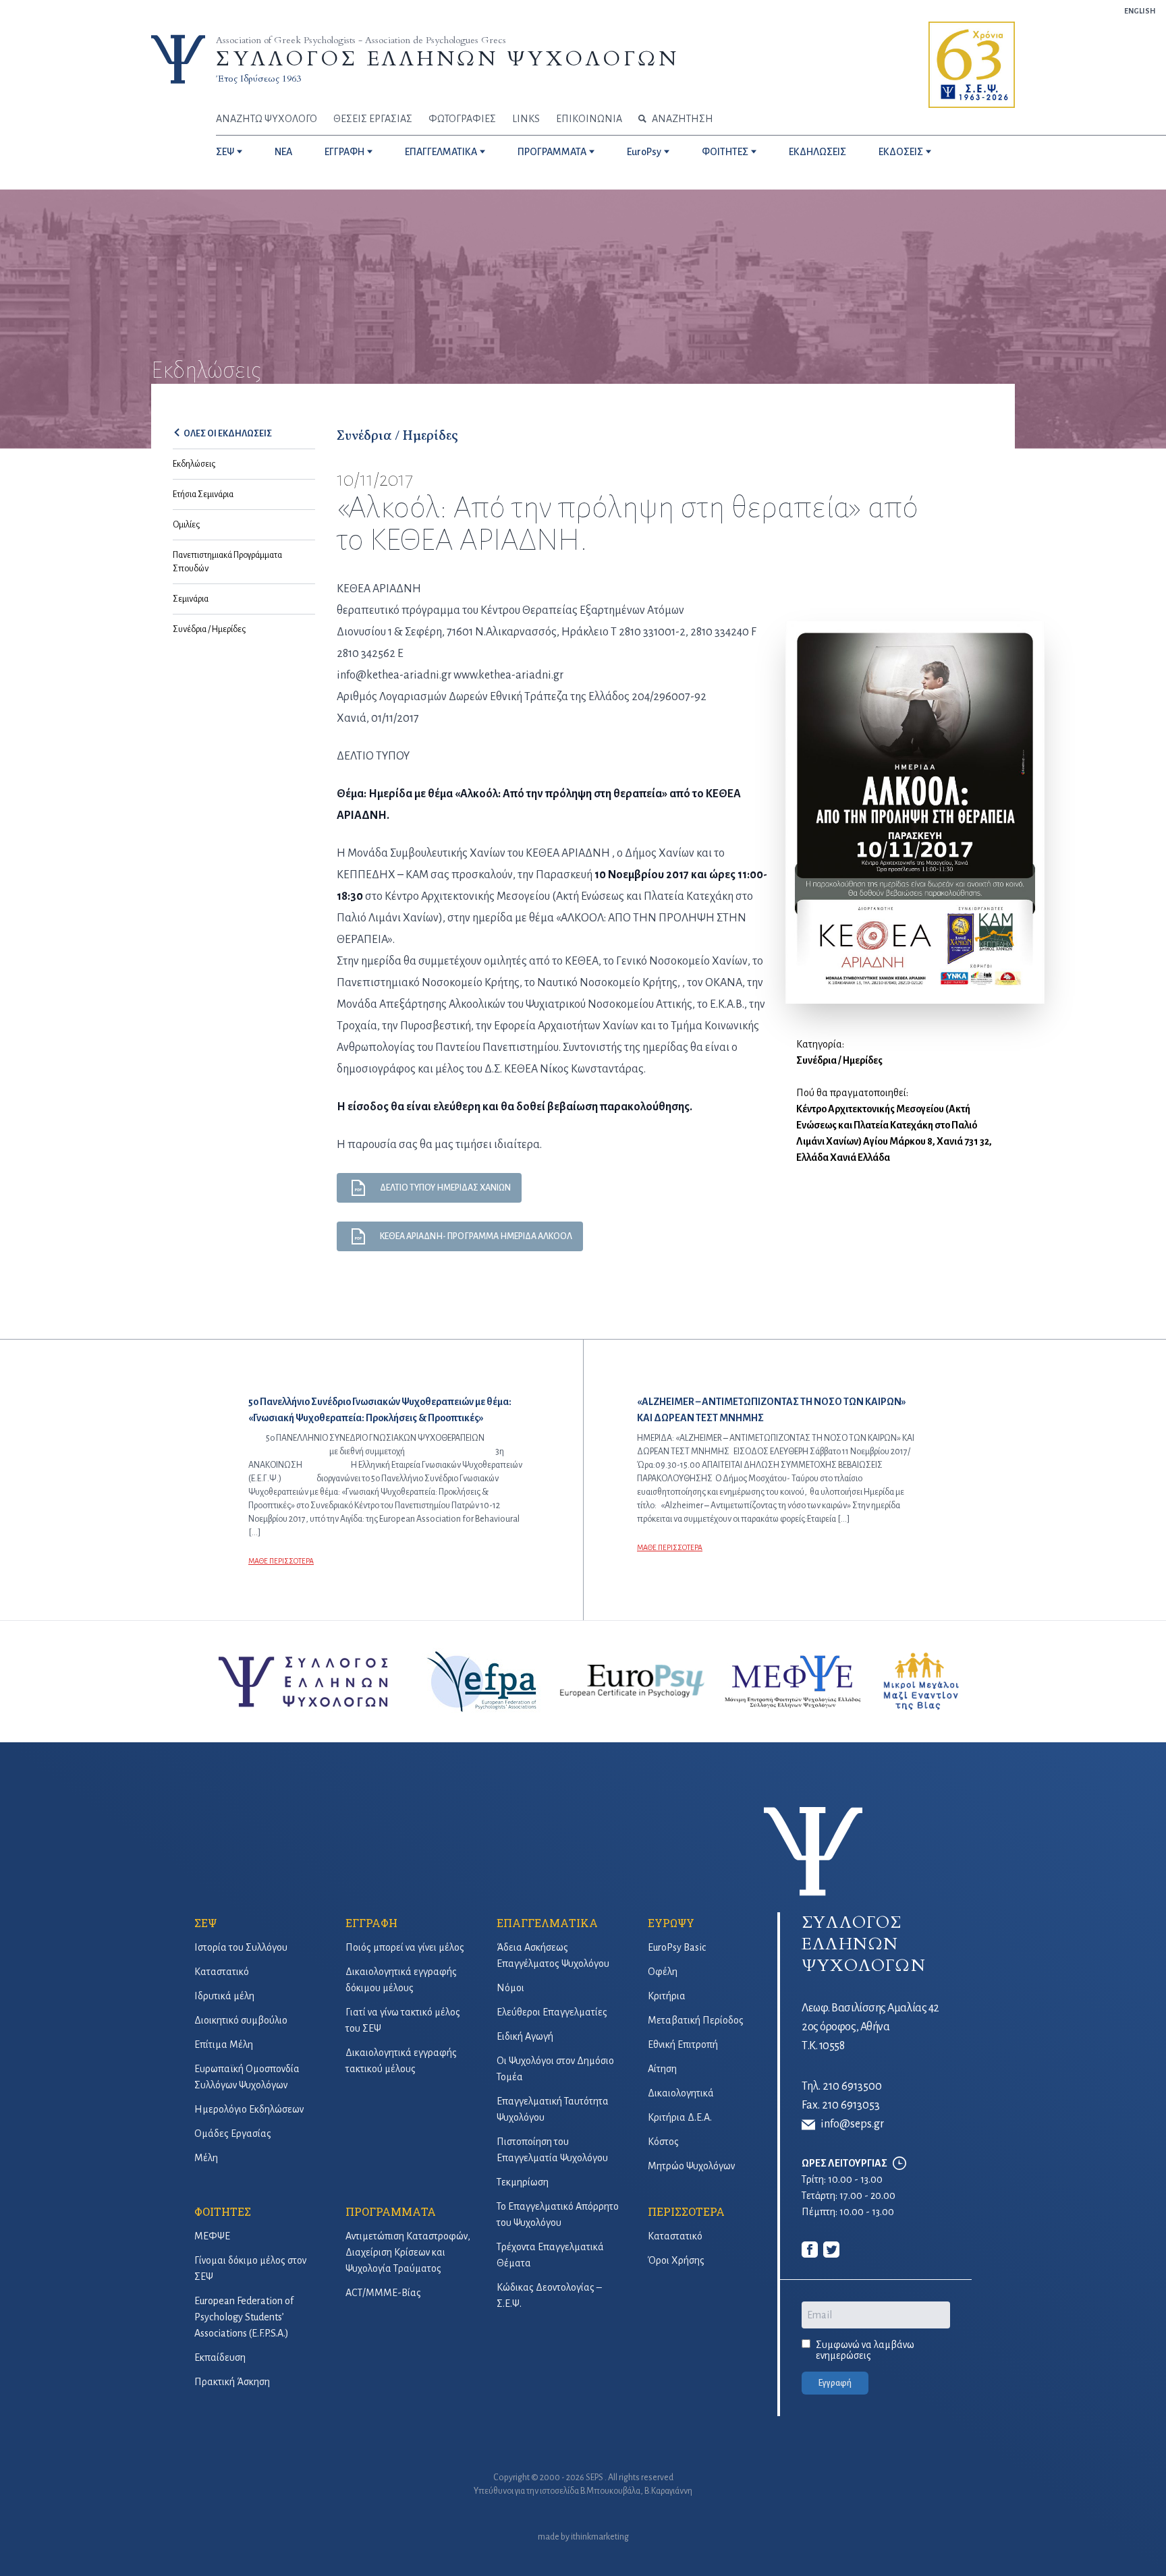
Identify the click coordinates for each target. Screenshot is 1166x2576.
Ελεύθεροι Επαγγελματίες (552, 2012)
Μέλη (206, 2158)
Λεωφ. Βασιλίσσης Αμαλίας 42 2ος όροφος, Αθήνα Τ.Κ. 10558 (870, 2027)
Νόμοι (510, 1988)
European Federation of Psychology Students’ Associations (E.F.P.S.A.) (244, 2317)
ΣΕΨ (225, 152)
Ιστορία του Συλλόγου (241, 1947)
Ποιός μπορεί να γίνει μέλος (405, 1947)
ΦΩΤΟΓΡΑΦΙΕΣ (462, 119)
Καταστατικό (222, 1972)
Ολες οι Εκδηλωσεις (228, 434)
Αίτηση (662, 2069)
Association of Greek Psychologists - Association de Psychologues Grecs (361, 40)
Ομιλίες (186, 525)
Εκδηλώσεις (194, 464)
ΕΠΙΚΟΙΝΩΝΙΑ (589, 119)
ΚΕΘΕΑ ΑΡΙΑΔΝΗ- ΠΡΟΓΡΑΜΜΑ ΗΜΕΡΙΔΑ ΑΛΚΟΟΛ (476, 1236)
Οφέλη (663, 1972)
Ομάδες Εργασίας (233, 2134)
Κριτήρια (667, 1996)
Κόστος (663, 2142)
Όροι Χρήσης (676, 2260)
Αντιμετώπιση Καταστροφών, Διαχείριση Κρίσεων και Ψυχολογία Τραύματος (408, 2252)
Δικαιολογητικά (681, 2093)
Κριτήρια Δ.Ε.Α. (680, 2117)
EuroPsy (644, 152)
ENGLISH (1140, 11)
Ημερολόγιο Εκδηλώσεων (249, 2109)
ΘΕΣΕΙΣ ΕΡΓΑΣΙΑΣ (373, 119)
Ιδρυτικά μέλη (224, 1996)
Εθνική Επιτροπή (683, 2044)
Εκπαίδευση (220, 2357)
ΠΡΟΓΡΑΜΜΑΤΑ (552, 152)
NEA (283, 152)
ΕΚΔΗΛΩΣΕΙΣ (817, 152)
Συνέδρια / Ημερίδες (209, 629)
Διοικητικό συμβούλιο (241, 2020)
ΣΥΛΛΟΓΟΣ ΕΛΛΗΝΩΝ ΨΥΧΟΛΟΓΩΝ (447, 59)
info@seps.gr (852, 2124)
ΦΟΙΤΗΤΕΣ (725, 152)
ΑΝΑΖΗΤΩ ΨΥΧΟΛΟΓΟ (267, 119)
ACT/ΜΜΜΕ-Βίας (383, 2293)
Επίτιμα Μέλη (224, 2044)
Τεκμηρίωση (523, 2182)
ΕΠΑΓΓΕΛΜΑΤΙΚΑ (441, 152)
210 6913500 (852, 2086)
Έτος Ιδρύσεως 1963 (258, 79)
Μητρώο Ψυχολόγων (691, 2166)
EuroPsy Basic (677, 1947)
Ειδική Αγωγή (525, 2036)
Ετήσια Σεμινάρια (203, 494)
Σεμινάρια (191, 599)
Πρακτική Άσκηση (232, 2382)
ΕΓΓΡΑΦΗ (344, 152)
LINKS (526, 119)
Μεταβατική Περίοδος (696, 2020)
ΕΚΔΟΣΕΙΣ (901, 152)
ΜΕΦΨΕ (212, 2236)
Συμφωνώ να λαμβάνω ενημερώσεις (865, 2350)
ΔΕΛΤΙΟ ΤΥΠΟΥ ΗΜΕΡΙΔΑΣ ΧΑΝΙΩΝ (445, 1188)
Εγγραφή (835, 2383)
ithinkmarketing (600, 2537)
